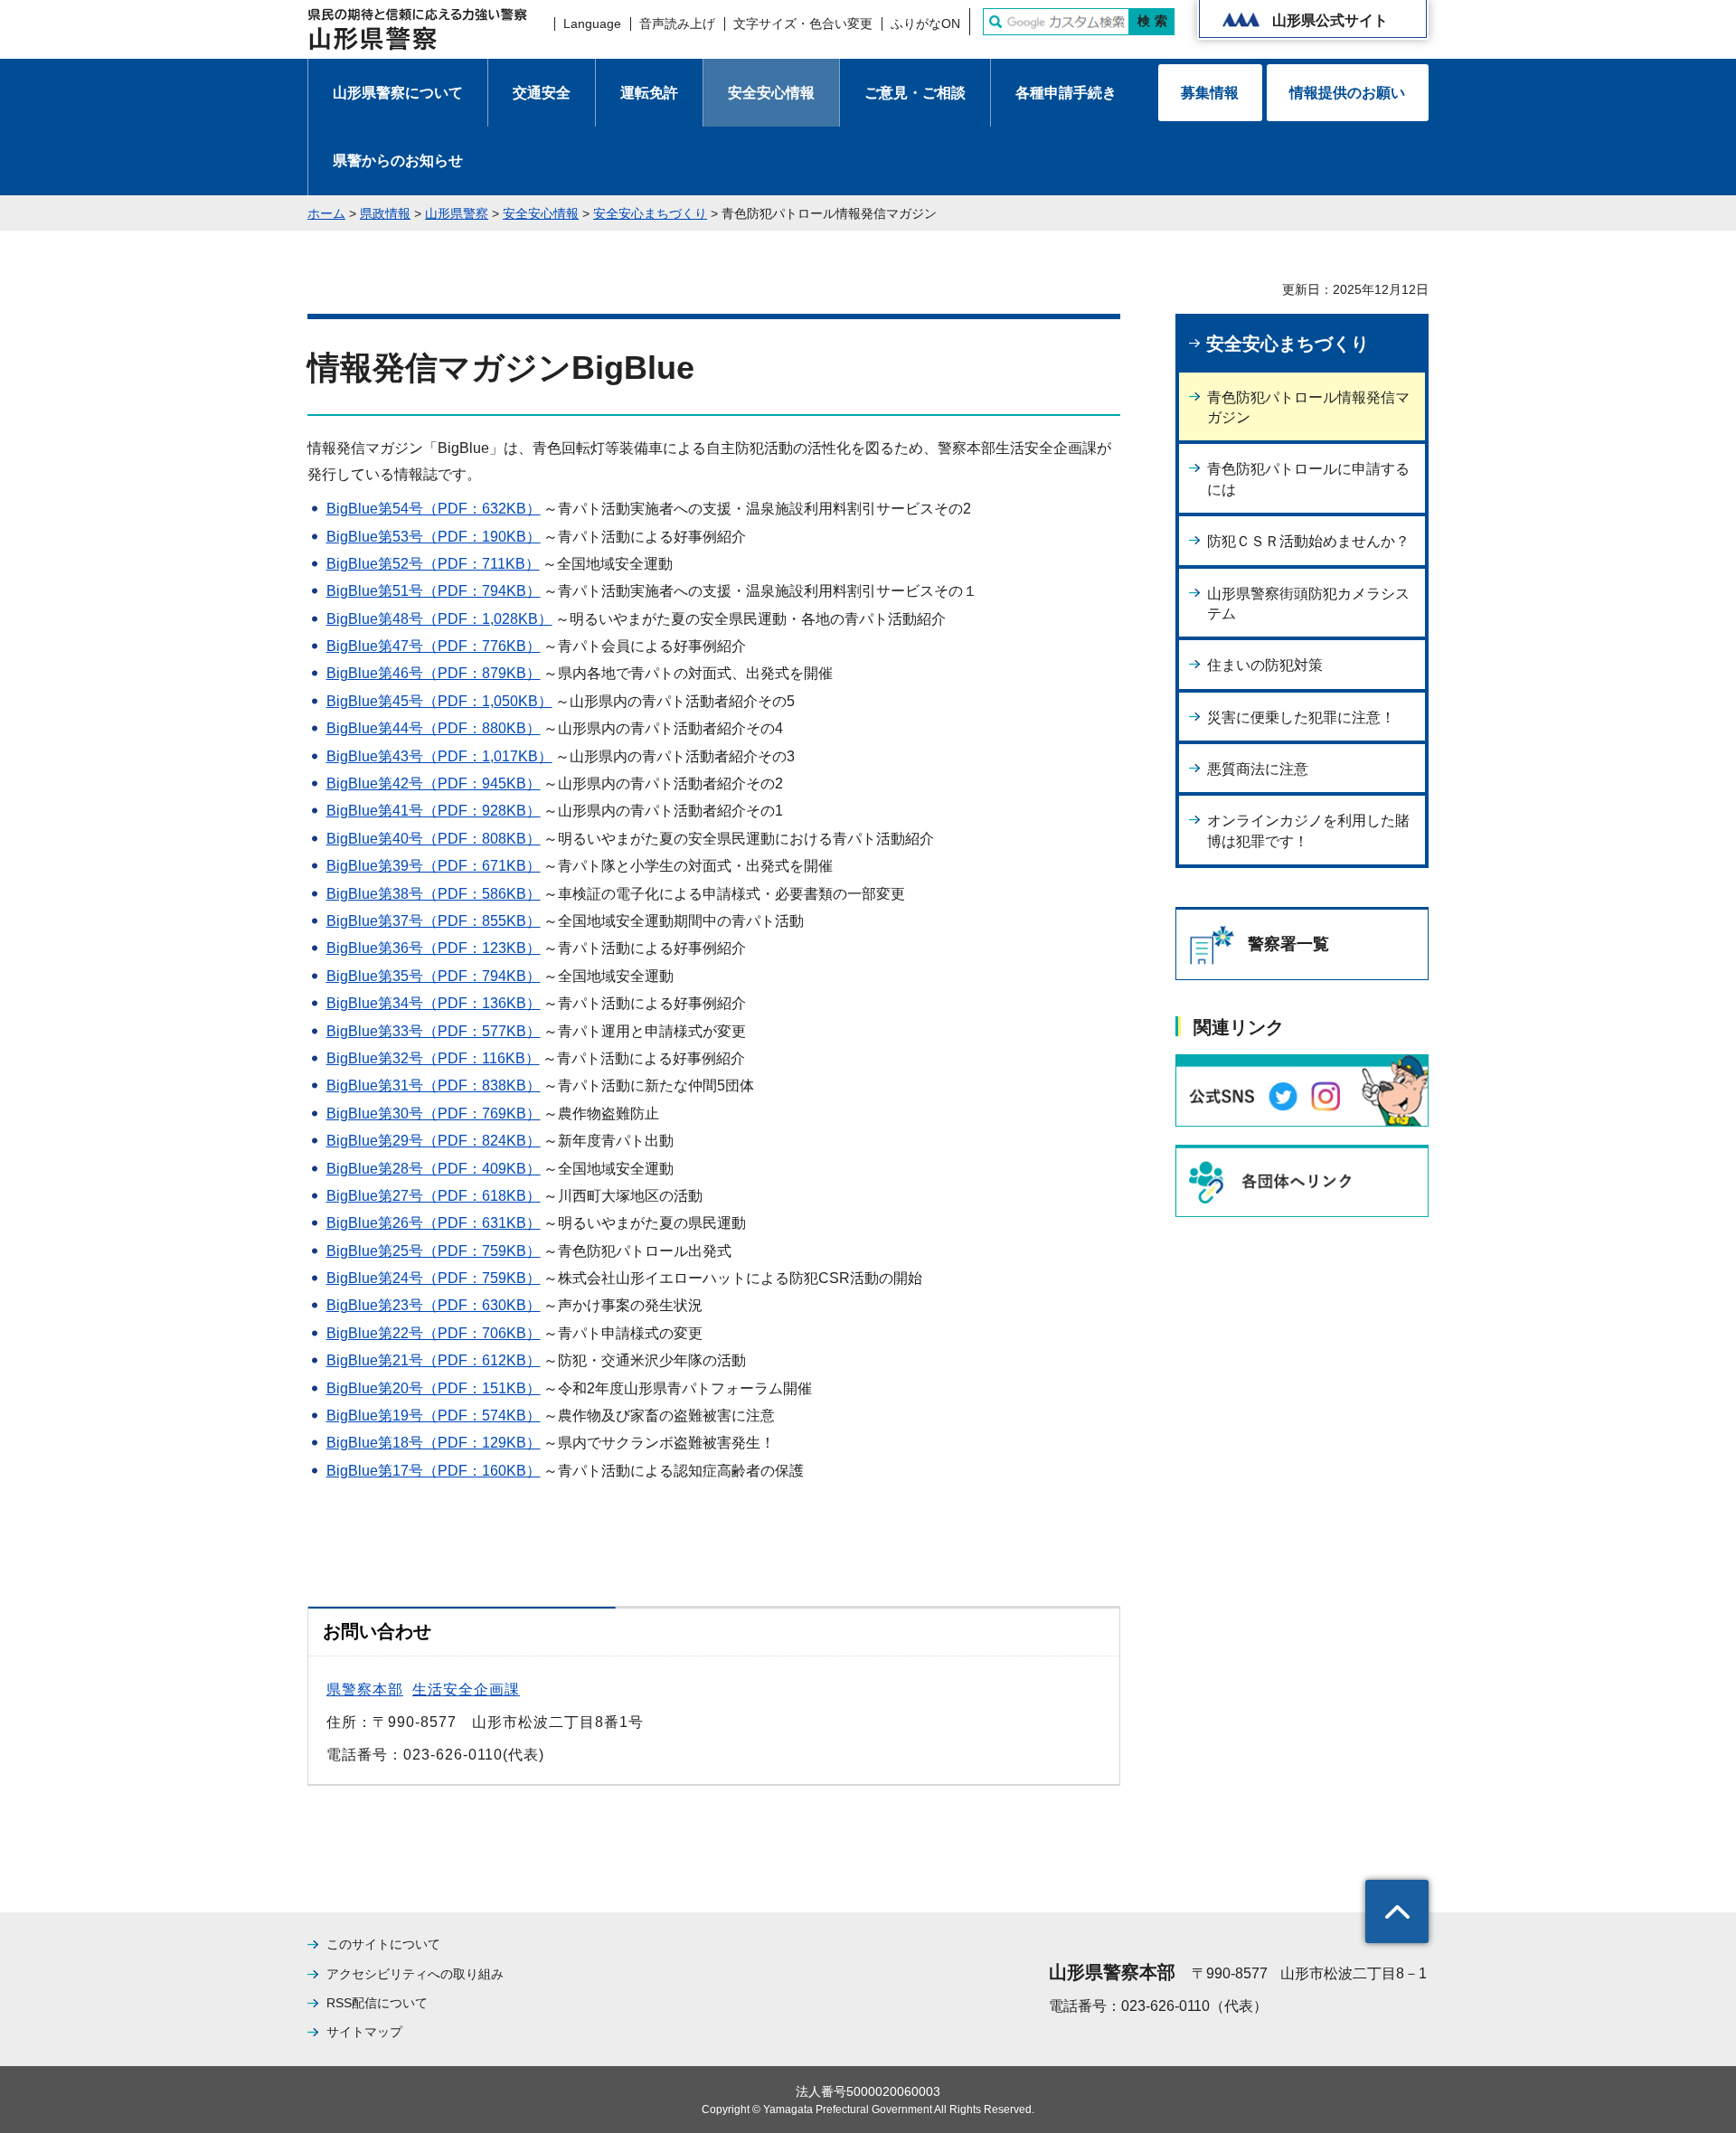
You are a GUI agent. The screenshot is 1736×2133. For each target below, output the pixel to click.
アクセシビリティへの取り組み (415, 1974)
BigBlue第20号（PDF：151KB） (434, 1388)
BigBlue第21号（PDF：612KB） (434, 1360)
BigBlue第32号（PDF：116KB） (433, 1058)
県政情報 (385, 213)
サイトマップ (364, 2032)
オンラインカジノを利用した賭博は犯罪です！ (1308, 831)
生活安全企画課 (466, 1689)
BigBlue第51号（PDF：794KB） (434, 591)
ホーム (326, 213)
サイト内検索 (995, 22)
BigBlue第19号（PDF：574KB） (434, 1416)
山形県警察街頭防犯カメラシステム (1308, 604)
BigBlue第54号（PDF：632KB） (434, 509)
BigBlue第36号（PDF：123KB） (434, 948)
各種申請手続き (1066, 93)
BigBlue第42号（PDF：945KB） (434, 783)
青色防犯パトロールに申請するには (1308, 479)
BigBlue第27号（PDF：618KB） (434, 1196)
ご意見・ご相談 (915, 93)
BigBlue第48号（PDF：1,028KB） (439, 619)
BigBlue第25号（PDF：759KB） (434, 1251)
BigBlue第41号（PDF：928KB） (434, 811)
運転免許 (649, 93)
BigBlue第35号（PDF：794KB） (434, 976)
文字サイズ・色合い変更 (803, 24)
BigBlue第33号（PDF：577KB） (434, 1031)
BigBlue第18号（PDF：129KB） (434, 1443)
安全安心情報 (771, 93)
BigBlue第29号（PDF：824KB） (434, 1141)
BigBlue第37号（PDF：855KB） (434, 921)
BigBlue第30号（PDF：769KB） (434, 1114)
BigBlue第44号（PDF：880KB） (434, 728)
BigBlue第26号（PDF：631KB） (434, 1223)
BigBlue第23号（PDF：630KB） (434, 1305)
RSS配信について (377, 2003)
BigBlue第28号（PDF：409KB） (434, 1169)
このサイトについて (383, 1944)
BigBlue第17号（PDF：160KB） (434, 1471)
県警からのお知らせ (398, 160)
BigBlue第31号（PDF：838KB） (434, 1085)
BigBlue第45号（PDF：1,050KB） (439, 701)
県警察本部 (365, 1689)
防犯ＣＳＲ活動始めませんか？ (1308, 541)
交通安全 (542, 93)
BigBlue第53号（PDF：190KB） (434, 537)
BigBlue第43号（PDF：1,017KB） (439, 756)
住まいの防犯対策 (1265, 665)
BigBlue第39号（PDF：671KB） (434, 866)
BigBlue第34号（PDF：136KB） (434, 1003)
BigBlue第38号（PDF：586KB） (434, 894)
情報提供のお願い (1347, 93)
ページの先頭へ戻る (1397, 1911)
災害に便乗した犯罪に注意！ (1301, 717)
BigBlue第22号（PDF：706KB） (434, 1333)
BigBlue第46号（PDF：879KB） (434, 673)
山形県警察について (398, 93)
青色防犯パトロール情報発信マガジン (1308, 407)
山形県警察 (457, 213)
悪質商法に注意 (1258, 769)
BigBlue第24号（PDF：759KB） (434, 1278)
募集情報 (1210, 93)
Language (592, 24)
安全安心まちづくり (650, 213)
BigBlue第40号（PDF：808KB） (434, 839)
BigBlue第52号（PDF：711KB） (433, 564)
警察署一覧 (1288, 944)
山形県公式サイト (1330, 20)
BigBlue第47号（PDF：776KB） (434, 646)
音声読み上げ (677, 24)
